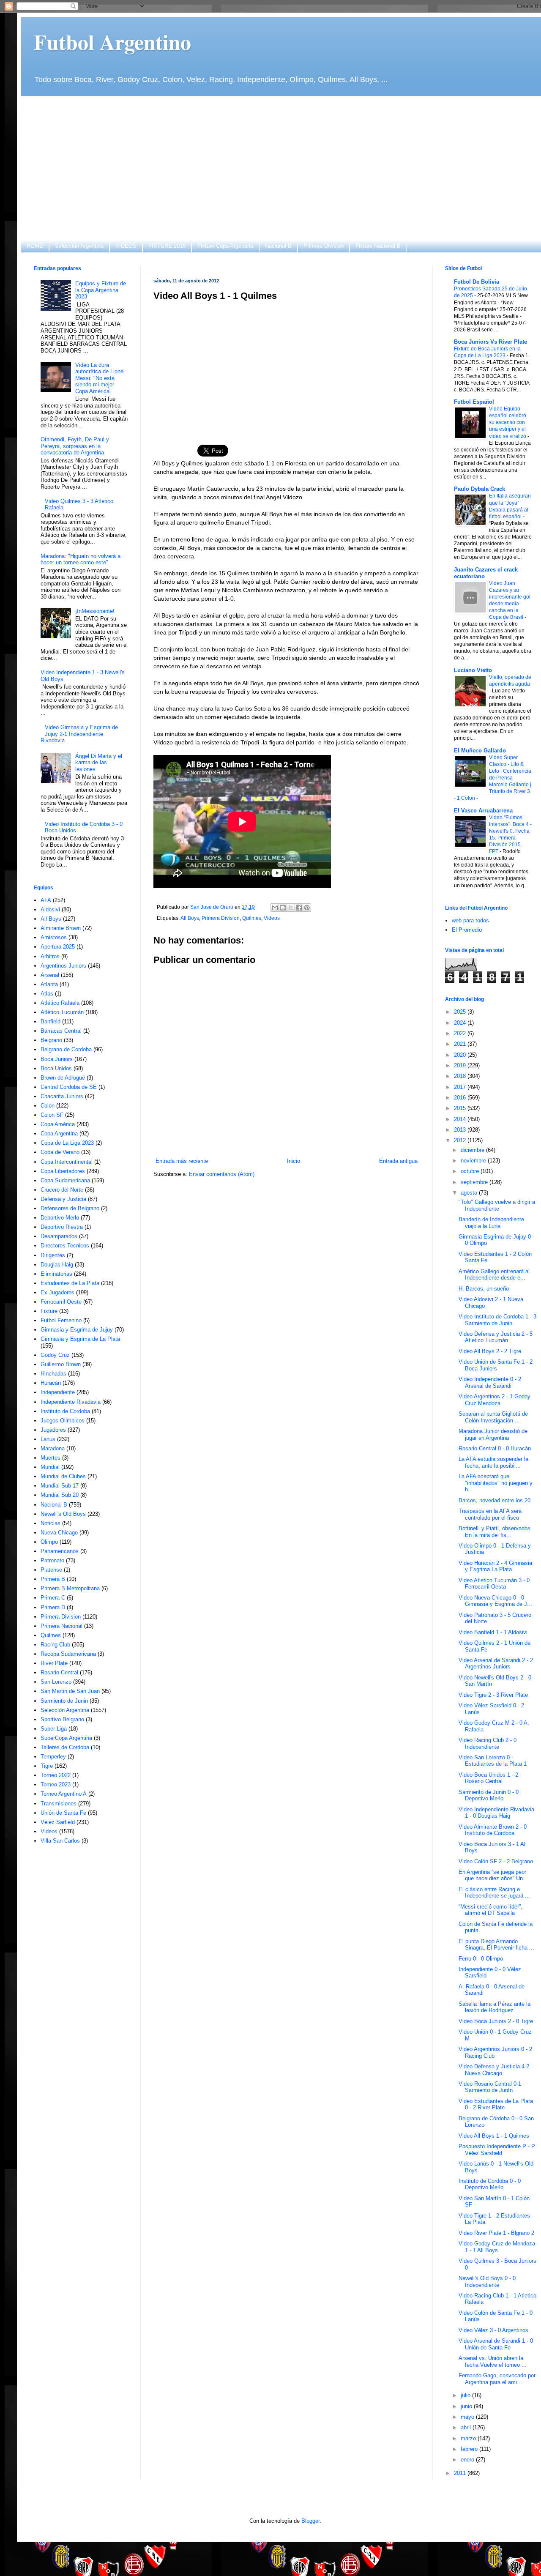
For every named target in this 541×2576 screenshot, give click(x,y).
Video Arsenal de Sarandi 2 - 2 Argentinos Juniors (496, 1664)
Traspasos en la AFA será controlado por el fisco (490, 1514)
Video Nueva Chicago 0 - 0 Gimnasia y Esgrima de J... (495, 1601)
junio (467, 2406)
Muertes (51, 1458)
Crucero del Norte (62, 1190)
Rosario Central (59, 1672)
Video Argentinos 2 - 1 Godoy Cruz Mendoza (495, 1400)
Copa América (58, 1124)
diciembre (473, 1150)
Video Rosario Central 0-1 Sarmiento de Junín (490, 2087)
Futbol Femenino (61, 1320)
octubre (471, 1171)
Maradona (53, 1448)
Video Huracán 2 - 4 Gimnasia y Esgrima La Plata (495, 1566)
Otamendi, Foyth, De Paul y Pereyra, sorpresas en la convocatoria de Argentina (75, 446)
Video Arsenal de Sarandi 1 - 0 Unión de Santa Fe (496, 2344)
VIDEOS (126, 246)
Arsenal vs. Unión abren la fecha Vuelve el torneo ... (493, 2361)
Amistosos (54, 937)
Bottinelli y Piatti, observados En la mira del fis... (495, 1532)
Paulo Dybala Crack (480, 489)
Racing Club (55, 1645)
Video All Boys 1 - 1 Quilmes (494, 2136)
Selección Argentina (79, 246)
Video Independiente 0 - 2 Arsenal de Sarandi (490, 1382)
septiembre (475, 1182)
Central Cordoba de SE (69, 1087)
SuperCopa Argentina (66, 1738)
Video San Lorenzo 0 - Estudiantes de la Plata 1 (493, 1761)
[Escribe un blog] (283, 908)
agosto (470, 1193)
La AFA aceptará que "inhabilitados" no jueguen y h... (496, 1483)
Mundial (50, 1467)
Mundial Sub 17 (60, 1486)
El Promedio (467, 930)
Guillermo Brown (61, 1364)
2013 (461, 1130)
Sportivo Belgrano (62, 1719)
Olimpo (49, 1542)
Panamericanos (60, 1551)
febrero (470, 2449)
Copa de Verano (60, 1152)
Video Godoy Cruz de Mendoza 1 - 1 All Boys (497, 2247)
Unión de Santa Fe (63, 1813)
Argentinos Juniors (63, 966)
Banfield (51, 1021)
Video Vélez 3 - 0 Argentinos (493, 2330)
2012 (461, 1140)
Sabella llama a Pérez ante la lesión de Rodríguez (495, 2007)
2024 (461, 1023)
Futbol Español (474, 402)
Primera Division (324, 246)
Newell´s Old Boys (63, 1514)
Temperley (53, 1757)
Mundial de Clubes (63, 1476)
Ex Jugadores (57, 1292)
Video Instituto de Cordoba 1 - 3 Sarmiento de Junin (497, 1320)
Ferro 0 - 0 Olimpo (481, 1959)
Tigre (47, 1766)
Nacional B (278, 246)
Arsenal (50, 975)
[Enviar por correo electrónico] (275, 908)
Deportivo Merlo (60, 1218)
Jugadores (53, 1430)
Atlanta (49, 984)
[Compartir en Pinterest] (307, 908)
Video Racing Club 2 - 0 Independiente (488, 1743)
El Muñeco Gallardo (480, 751)
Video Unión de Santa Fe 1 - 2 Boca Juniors (496, 1365)
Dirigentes (53, 1255)
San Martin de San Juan (70, 1691)
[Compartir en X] (291, 908)
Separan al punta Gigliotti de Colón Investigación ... (493, 1417)
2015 (461, 1108)
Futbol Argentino (112, 42)
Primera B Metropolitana (70, 1588)
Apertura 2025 (58, 947)
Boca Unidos (56, 1068)
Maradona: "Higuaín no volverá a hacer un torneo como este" (81, 559)
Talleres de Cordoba (65, 1747)
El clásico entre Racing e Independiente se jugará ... (494, 1893)
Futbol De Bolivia (477, 282)
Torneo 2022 (56, 1775)
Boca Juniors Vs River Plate (490, 342)
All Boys (190, 918)
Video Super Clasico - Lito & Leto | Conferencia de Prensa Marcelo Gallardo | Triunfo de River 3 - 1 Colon (493, 778)
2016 (461, 1098)
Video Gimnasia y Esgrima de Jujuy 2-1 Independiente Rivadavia (79, 734)
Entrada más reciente (182, 1161)
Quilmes (252, 918)
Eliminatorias (56, 1274)
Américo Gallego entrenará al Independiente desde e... (494, 1275)
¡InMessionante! (95, 611)
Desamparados (59, 1236)
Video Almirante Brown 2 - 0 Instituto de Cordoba (493, 1830)
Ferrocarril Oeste (61, 1302)
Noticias (51, 1523)
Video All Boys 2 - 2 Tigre (490, 1351)
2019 (461, 1065)
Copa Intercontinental (67, 1162)
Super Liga (54, 1729)
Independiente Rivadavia (71, 1402)
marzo (469, 2438)
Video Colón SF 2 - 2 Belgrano (496, 1861)
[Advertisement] (285, 168)
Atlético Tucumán (62, 1012)
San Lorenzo (56, 1682)
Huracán (51, 1383)
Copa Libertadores (63, 1171)
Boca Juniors (57, 1059)
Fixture (49, 1311)
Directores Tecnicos (65, 1246)
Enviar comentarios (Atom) (222, 1174)
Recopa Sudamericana (68, 1654)
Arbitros (50, 956)
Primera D (53, 1607)
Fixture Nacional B (378, 246)
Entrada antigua (398, 1161)
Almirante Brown (61, 928)
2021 (461, 1044)
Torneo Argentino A (64, 1794)
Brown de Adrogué (63, 1078)
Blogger (310, 2521)
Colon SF (52, 1115)
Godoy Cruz (55, 1355)
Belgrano (51, 1040)
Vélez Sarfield (58, 1822)
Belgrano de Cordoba (66, 1049)
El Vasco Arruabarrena (483, 811)
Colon (48, 1106)
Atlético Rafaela (60, 1003)
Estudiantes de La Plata (70, 1283)
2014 (461, 1119)
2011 (461, 2473)
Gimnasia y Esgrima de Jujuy (77, 1330)
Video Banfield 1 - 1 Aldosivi (493, 1632)
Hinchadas (53, 1374)
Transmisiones (59, 1803)
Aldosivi (50, 909)
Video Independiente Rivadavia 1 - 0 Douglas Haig (496, 1813)
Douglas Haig (57, 1265)
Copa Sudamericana (65, 1180)
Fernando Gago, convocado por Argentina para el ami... (497, 2379)
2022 (461, 1033)
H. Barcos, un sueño (484, 1289)
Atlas (47, 994)
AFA (46, 900)
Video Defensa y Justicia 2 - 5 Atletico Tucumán (496, 1337)
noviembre (474, 1161)
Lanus (48, 1439)
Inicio (294, 1161)
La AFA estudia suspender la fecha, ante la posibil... (493, 1462)
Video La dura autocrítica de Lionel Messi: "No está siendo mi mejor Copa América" (100, 378)
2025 (461, 1012)
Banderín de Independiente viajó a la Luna (491, 1223)
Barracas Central (61, 1031)
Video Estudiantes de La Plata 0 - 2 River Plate (496, 2104)
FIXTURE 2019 (167, 246)
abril (467, 2427)
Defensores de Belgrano (70, 1208)
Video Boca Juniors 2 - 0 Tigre (496, 2021)
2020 (461, 1055)
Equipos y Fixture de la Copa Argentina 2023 (101, 290)
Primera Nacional (61, 1626)
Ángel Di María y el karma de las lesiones (99, 763)
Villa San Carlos (60, 1841)
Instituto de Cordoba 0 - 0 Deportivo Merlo (490, 2184)
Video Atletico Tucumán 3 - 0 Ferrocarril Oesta (494, 1584)
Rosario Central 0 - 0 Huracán (495, 1448)
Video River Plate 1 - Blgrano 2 (496, 2233)
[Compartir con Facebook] (299, 908)
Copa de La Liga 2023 (67, 1143)
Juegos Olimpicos (63, 1421)
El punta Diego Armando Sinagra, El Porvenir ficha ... (496, 1945)
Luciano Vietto (473, 670)
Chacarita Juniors (62, 1096)
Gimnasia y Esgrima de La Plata (80, 1339)
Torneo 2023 (56, 1784)
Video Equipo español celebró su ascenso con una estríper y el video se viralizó (508, 422)
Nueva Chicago (59, 1533)
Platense (51, 1570)
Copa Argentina (59, 1133)
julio (466, 2395)
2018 (461, 1076)
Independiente (58, 1392)
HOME (35, 246)
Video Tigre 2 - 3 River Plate (493, 1695)
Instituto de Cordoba (65, 1411)
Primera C (53, 1598)
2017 (461, 1087)
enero (468, 2460)
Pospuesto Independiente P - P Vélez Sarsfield (497, 2150)
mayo (468, 2417)
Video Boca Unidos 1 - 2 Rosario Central (488, 1778)
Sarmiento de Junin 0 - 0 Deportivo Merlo (489, 1795)
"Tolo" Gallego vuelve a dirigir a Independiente (497, 1205)
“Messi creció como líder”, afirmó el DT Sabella (490, 1910)
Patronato (52, 1560)
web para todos (470, 920)
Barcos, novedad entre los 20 (495, 1500)
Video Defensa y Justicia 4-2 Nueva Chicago (494, 2070)
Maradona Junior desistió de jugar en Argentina (493, 1434)
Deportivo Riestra (62, 1227)
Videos (272, 918)
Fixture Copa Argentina (225, 246)
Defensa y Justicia (63, 1199)
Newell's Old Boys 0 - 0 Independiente (487, 2282)
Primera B (53, 1579)
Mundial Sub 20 (60, 1495)
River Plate (54, 1663)
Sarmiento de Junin (64, 1701)
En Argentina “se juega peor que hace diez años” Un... (493, 1875)
